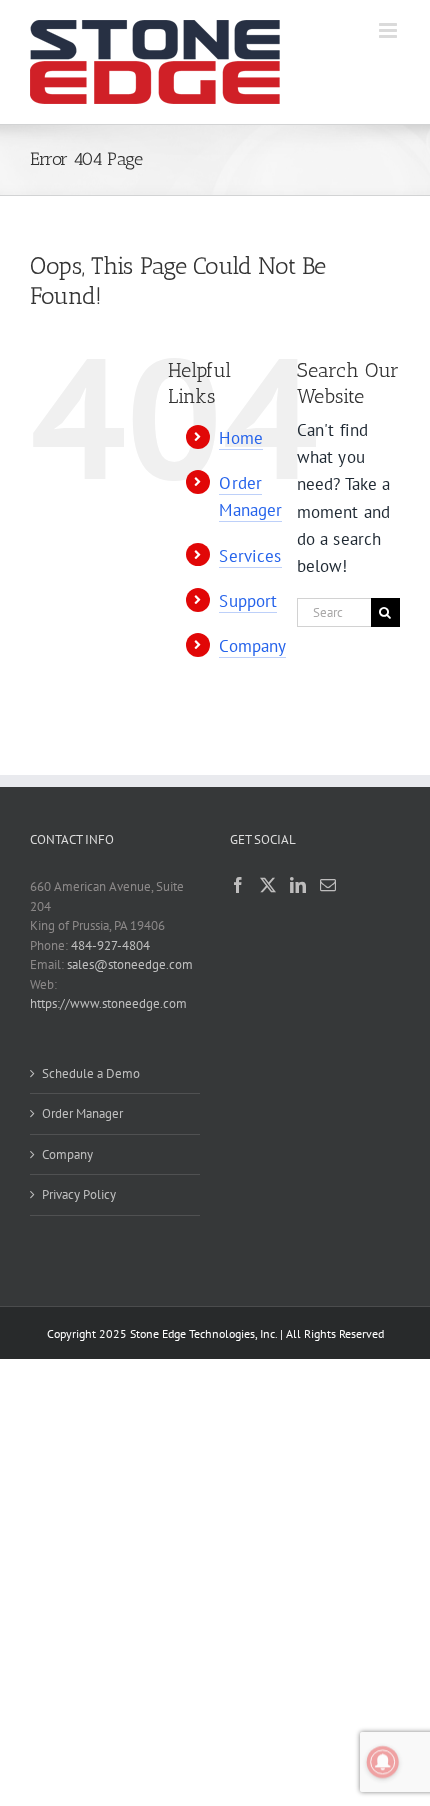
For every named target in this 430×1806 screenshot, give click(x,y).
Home (241, 438)
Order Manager (82, 1113)
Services (250, 556)
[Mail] (328, 885)
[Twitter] (268, 885)
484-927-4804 (110, 945)
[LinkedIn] (298, 885)
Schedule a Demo (91, 1073)
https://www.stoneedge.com (108, 1003)
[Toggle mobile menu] (389, 30)
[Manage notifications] (383, 1762)
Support (248, 601)
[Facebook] (238, 885)
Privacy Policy (79, 1194)
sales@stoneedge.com (130, 964)
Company (252, 646)
